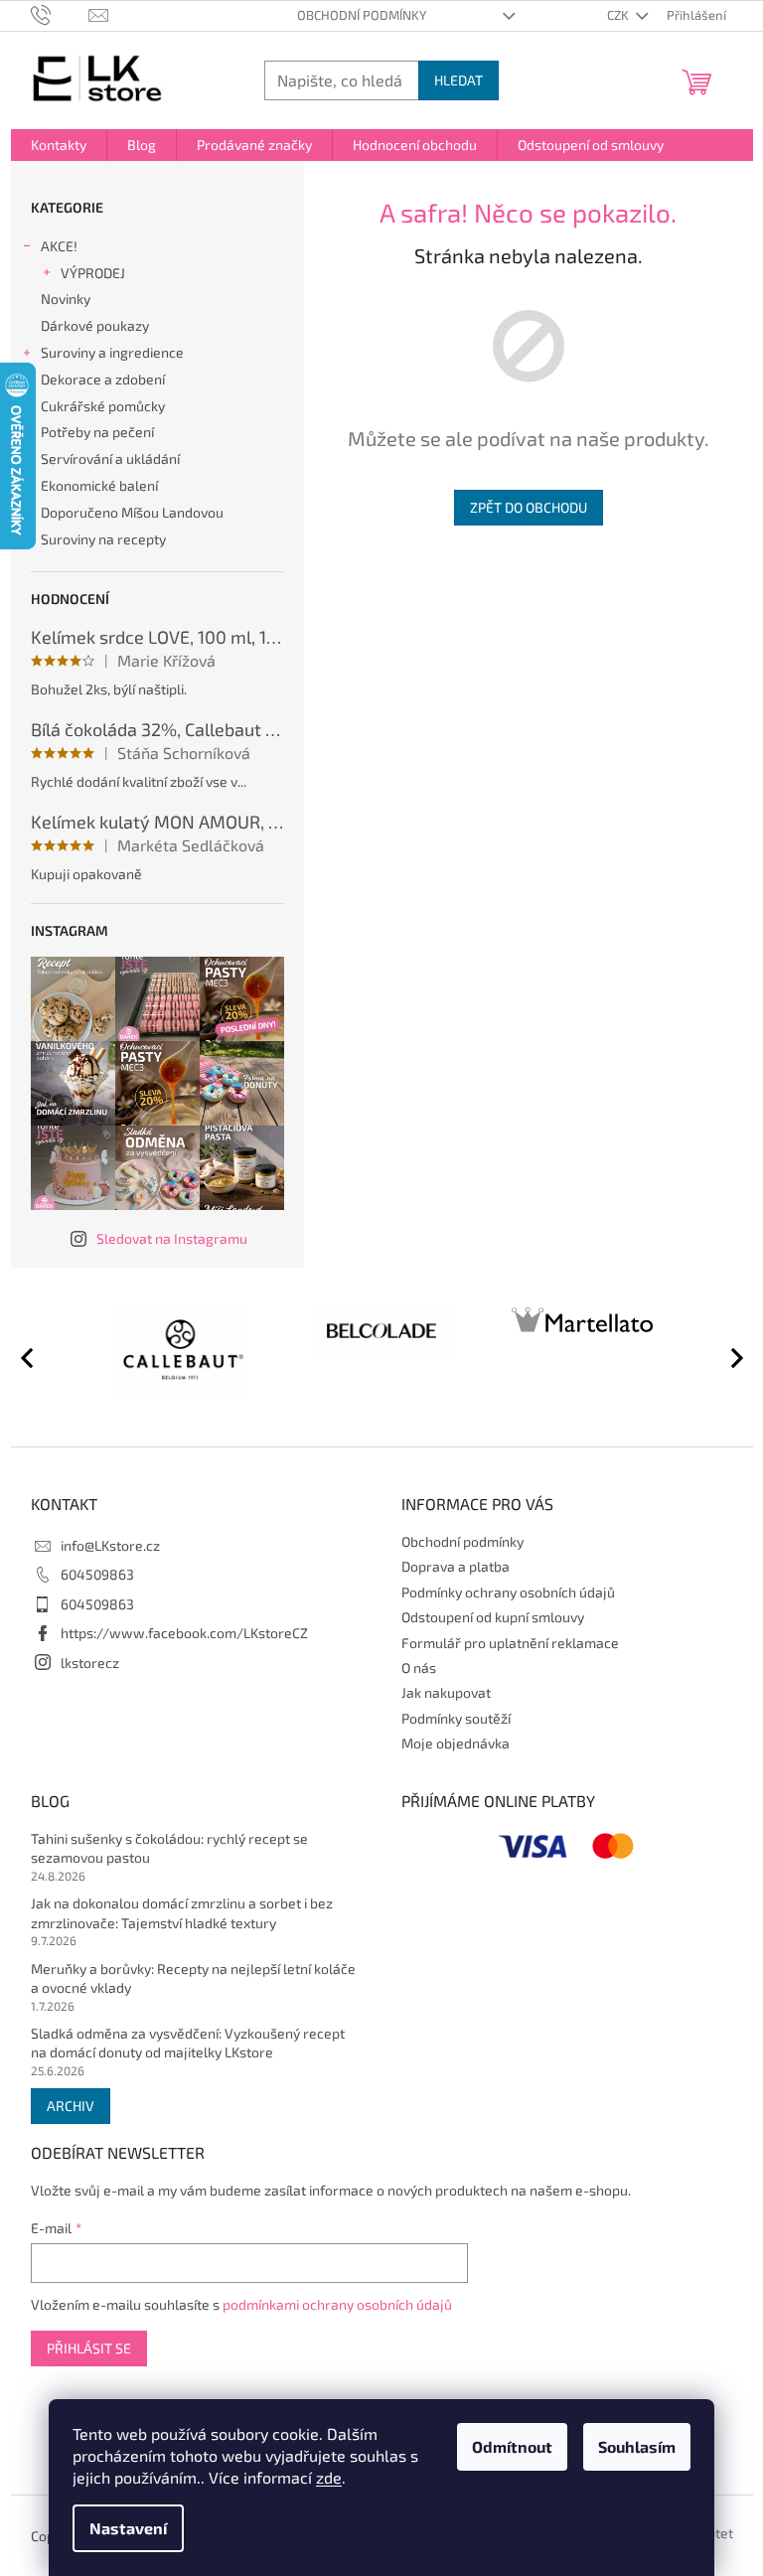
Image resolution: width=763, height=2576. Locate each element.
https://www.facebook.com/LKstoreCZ (184, 1633)
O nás (419, 1667)
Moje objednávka (456, 1743)
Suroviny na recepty (103, 539)
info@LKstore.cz (110, 1545)
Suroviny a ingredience (112, 352)
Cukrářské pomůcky (103, 406)
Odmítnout (512, 2446)
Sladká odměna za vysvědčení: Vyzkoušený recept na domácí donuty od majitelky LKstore (188, 2043)
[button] (728, 1357)
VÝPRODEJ (93, 273)
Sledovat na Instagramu (172, 1238)
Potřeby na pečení (97, 432)
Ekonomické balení (99, 485)
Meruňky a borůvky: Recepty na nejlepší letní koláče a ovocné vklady (193, 1978)
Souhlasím (637, 2446)
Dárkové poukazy (95, 325)
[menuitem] (59, 145)
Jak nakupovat (446, 1692)
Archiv (71, 2106)
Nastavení (128, 2528)
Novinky (66, 299)
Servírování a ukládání (110, 458)
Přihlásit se (89, 2348)
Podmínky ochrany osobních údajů (508, 1592)
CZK (619, 15)
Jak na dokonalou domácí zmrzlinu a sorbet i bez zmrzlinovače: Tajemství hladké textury (182, 1912)
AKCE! (59, 246)
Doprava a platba (456, 1566)
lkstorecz (90, 1663)
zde (329, 2477)
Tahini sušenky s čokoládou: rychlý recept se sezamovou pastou (169, 1848)
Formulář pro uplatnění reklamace (510, 1643)
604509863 (97, 1574)
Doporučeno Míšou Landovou (132, 512)
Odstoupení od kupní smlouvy (493, 1617)
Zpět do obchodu (529, 507)
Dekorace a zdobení (103, 379)
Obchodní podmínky (362, 15)
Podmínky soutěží (456, 1718)
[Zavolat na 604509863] (60, 14)
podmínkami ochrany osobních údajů (337, 2304)
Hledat (458, 80)
